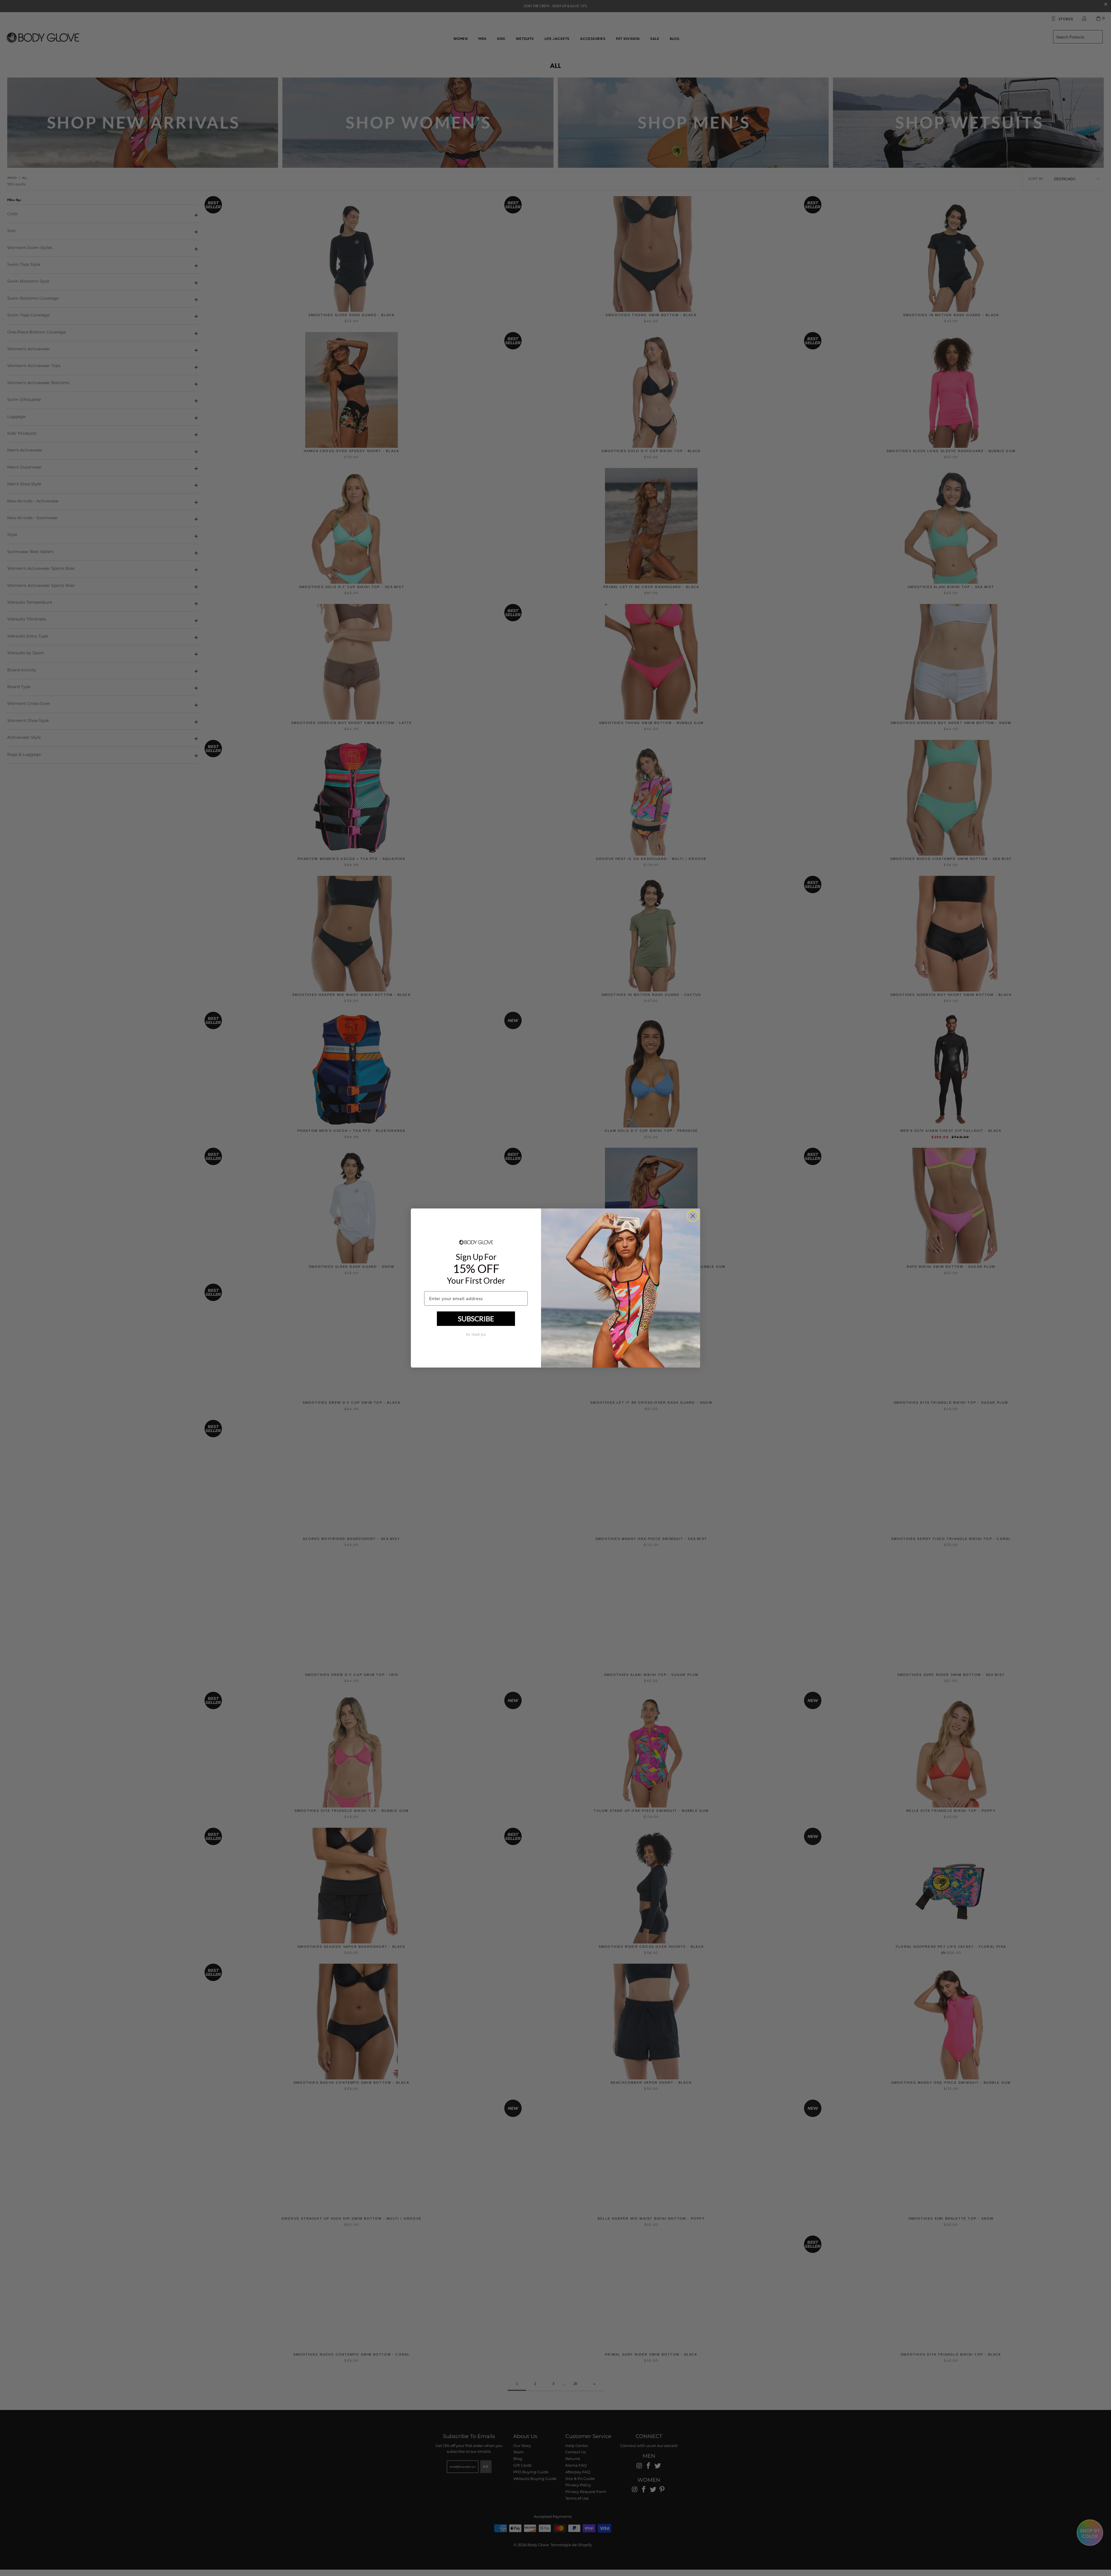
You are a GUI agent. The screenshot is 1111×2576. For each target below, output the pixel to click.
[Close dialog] (693, 1216)
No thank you (476, 1335)
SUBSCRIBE (476, 1319)
